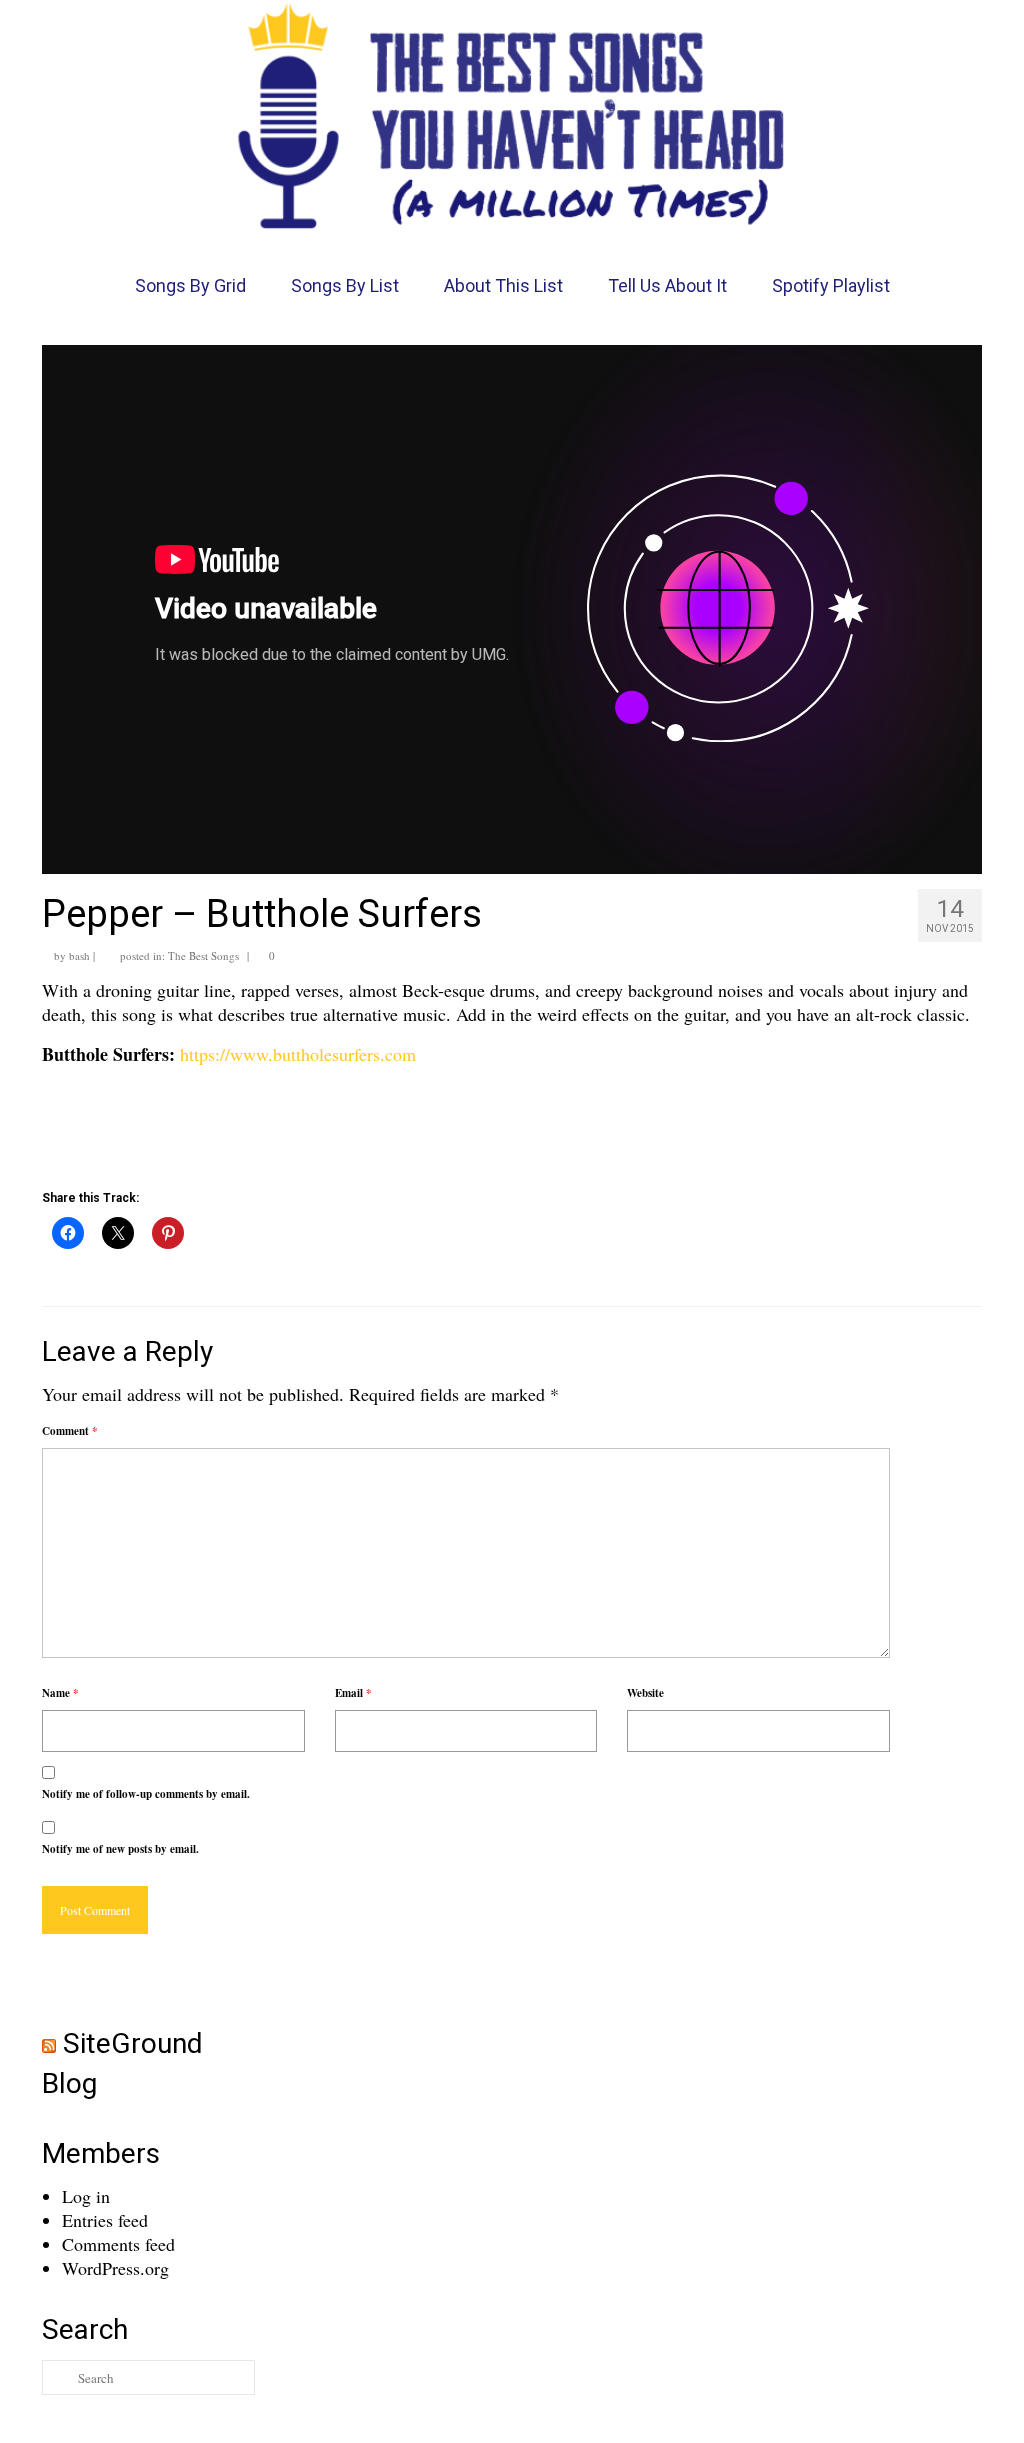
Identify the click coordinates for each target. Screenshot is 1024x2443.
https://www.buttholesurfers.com (298, 1054)
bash (79, 955)
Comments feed (118, 2244)
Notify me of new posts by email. (120, 1849)
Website (645, 1693)
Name (60, 1693)
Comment (70, 1431)
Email (353, 1693)
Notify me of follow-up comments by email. (146, 1794)
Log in (86, 2196)
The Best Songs (203, 955)
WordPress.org (115, 2268)
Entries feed (105, 2220)
